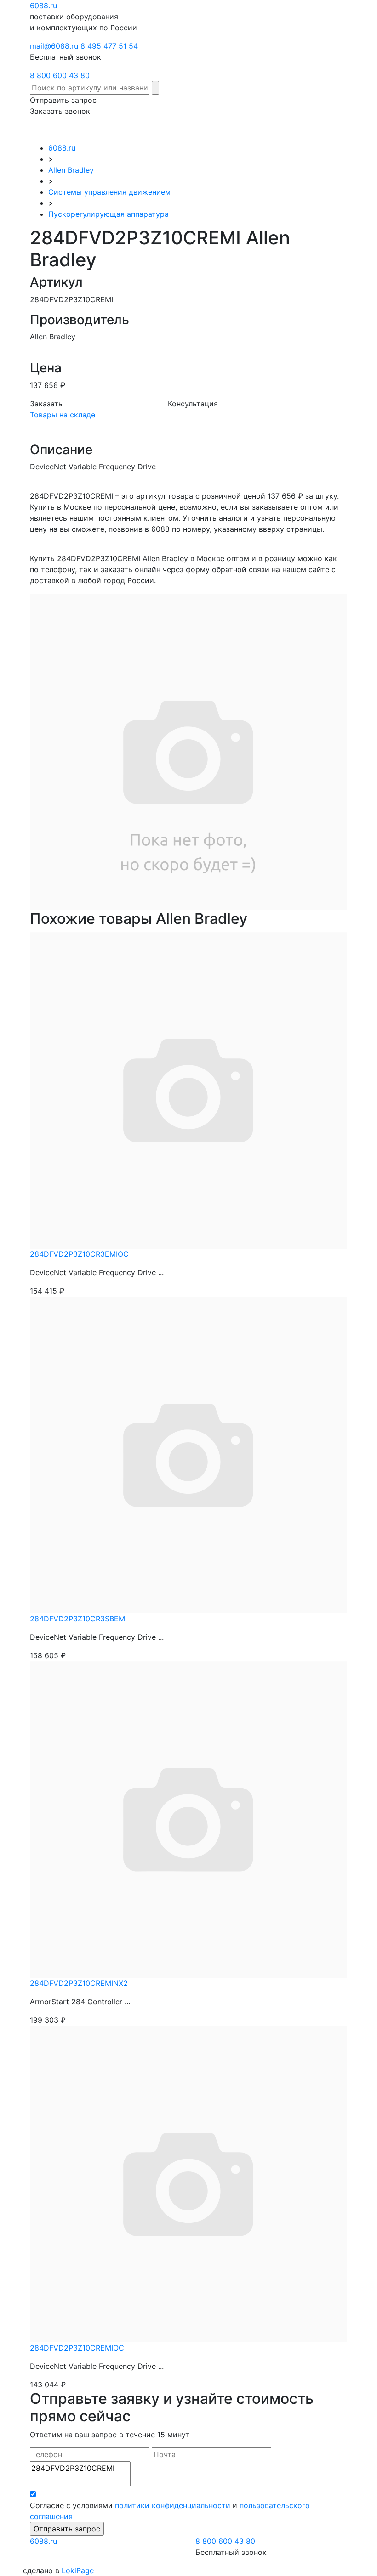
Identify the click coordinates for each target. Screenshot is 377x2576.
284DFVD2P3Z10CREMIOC (77, 2348)
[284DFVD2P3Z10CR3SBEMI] (188, 1454)
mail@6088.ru (54, 46)
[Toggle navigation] (341, 129)
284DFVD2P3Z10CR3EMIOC (79, 1254)
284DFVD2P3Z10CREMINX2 (79, 1983)
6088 (43, 2541)
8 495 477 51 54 (109, 46)
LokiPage (78, 2570)
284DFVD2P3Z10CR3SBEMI (78, 1619)
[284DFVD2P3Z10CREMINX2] (188, 1818)
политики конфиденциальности (173, 2505)
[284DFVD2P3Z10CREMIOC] (188, 2183)
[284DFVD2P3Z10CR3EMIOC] (188, 1089)
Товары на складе (63, 415)
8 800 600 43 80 (60, 75)
